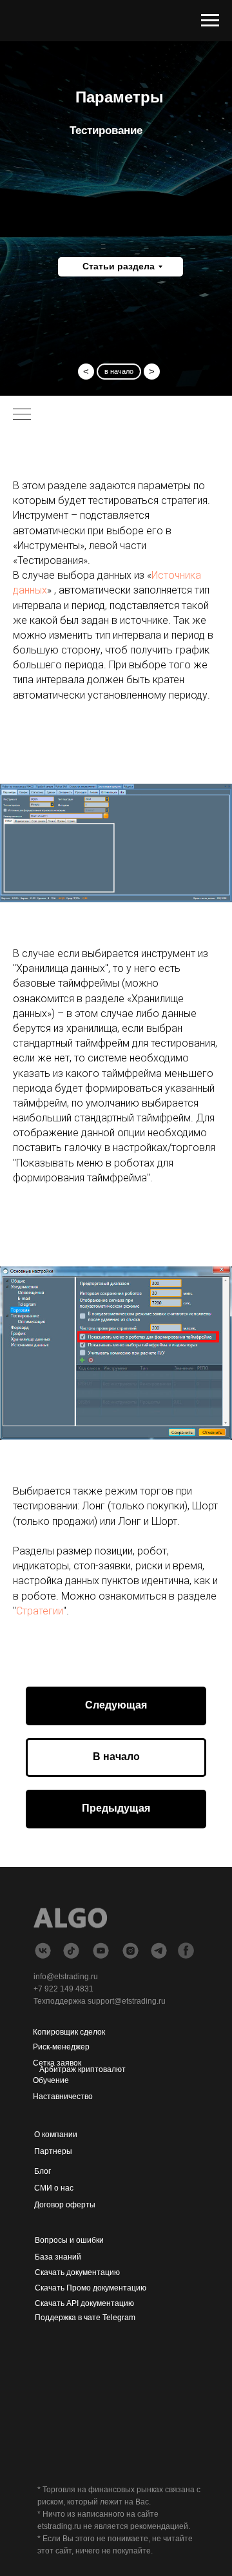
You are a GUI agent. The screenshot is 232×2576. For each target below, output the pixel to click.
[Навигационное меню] (210, 21)
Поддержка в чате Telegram (85, 2318)
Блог (43, 2171)
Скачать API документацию (84, 2303)
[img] (101, 1951)
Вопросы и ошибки (69, 2240)
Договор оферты (65, 2205)
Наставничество (63, 2097)
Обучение (51, 2080)
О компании (56, 2135)
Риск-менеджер (61, 2047)
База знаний (58, 2257)
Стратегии (40, 1611)
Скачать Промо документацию (91, 2288)
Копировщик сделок (69, 2032)
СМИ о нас (54, 2188)
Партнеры (53, 2151)
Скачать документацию (77, 2272)
